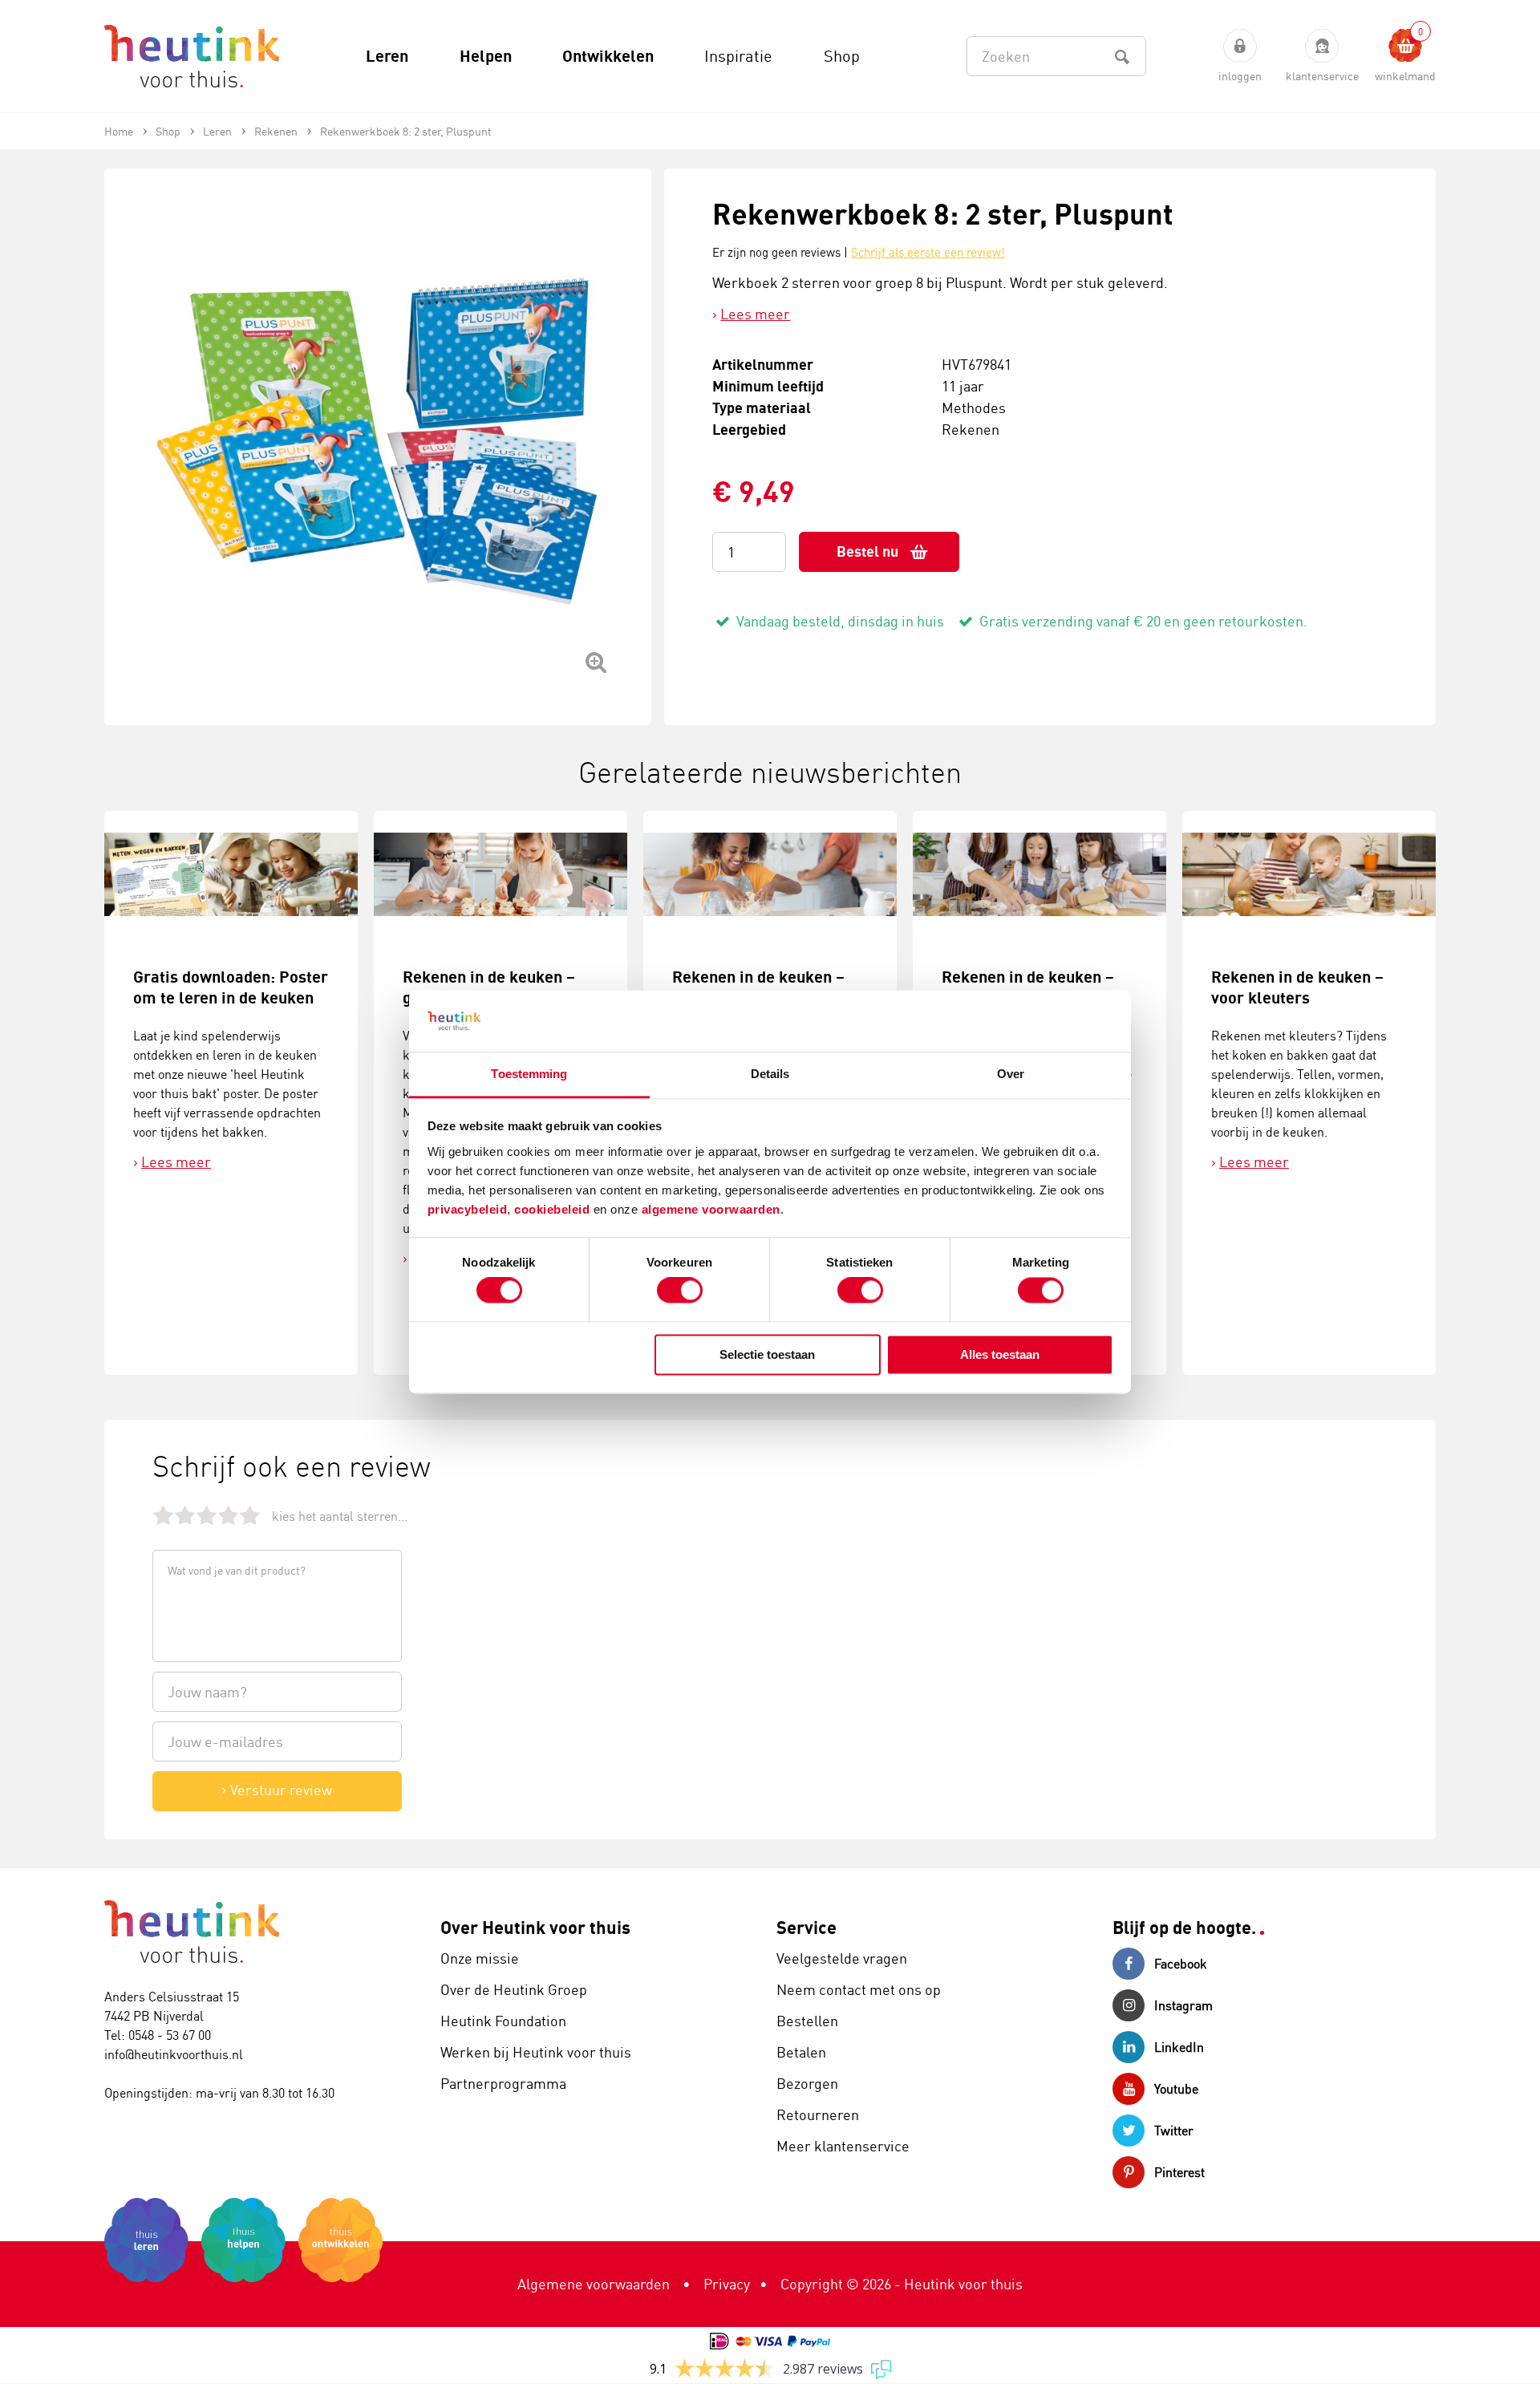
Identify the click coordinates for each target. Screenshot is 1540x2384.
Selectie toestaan (767, 1354)
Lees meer (755, 314)
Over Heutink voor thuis (535, 1927)
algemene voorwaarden (711, 1209)
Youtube (1176, 2089)
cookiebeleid (554, 1209)
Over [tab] (1011, 1074)
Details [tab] (770, 1074)
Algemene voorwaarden (594, 2284)
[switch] (680, 1291)
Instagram (1183, 2005)
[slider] (207, 1515)
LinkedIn (1179, 2047)
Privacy (727, 2284)
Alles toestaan (1000, 1354)
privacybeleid (468, 1209)
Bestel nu (867, 551)
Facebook (1181, 1964)
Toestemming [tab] (529, 1074)
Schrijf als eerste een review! (928, 252)
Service (806, 1927)
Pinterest (1179, 2172)
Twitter (1174, 2131)
